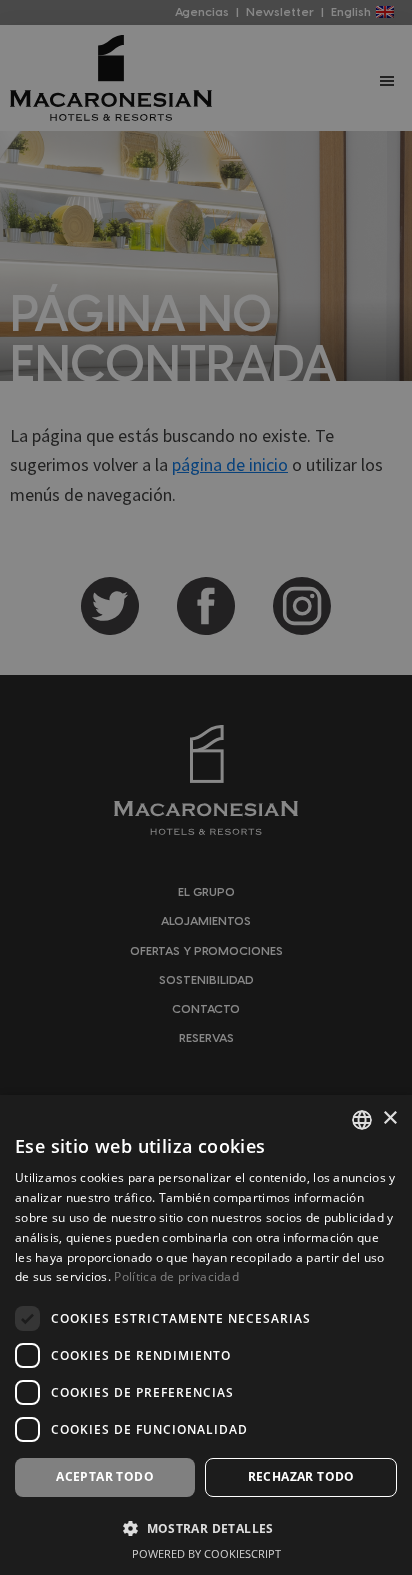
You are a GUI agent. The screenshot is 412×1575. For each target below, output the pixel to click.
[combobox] (362, 1120)
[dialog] (206, 1335)
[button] (206, 1528)
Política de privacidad (176, 1276)
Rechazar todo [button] (301, 1476)
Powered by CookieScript (206, 1553)
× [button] (389, 1118)
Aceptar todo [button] (105, 1476)
